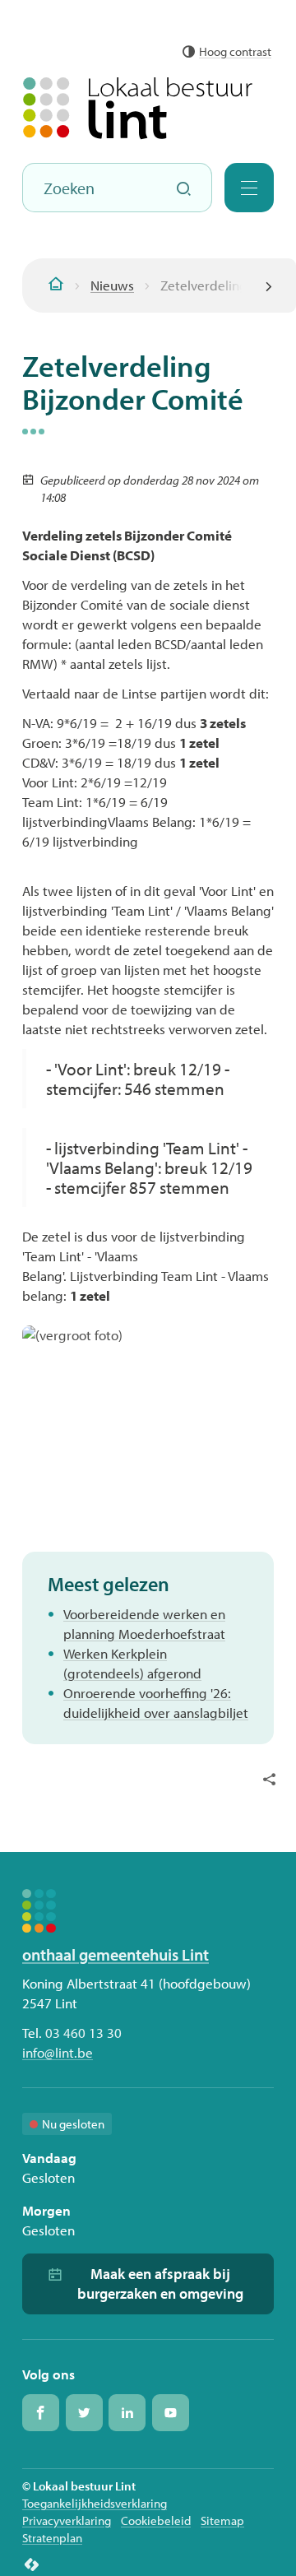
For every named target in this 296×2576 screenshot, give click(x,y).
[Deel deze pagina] (269, 1778)
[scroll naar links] (269, 285)
